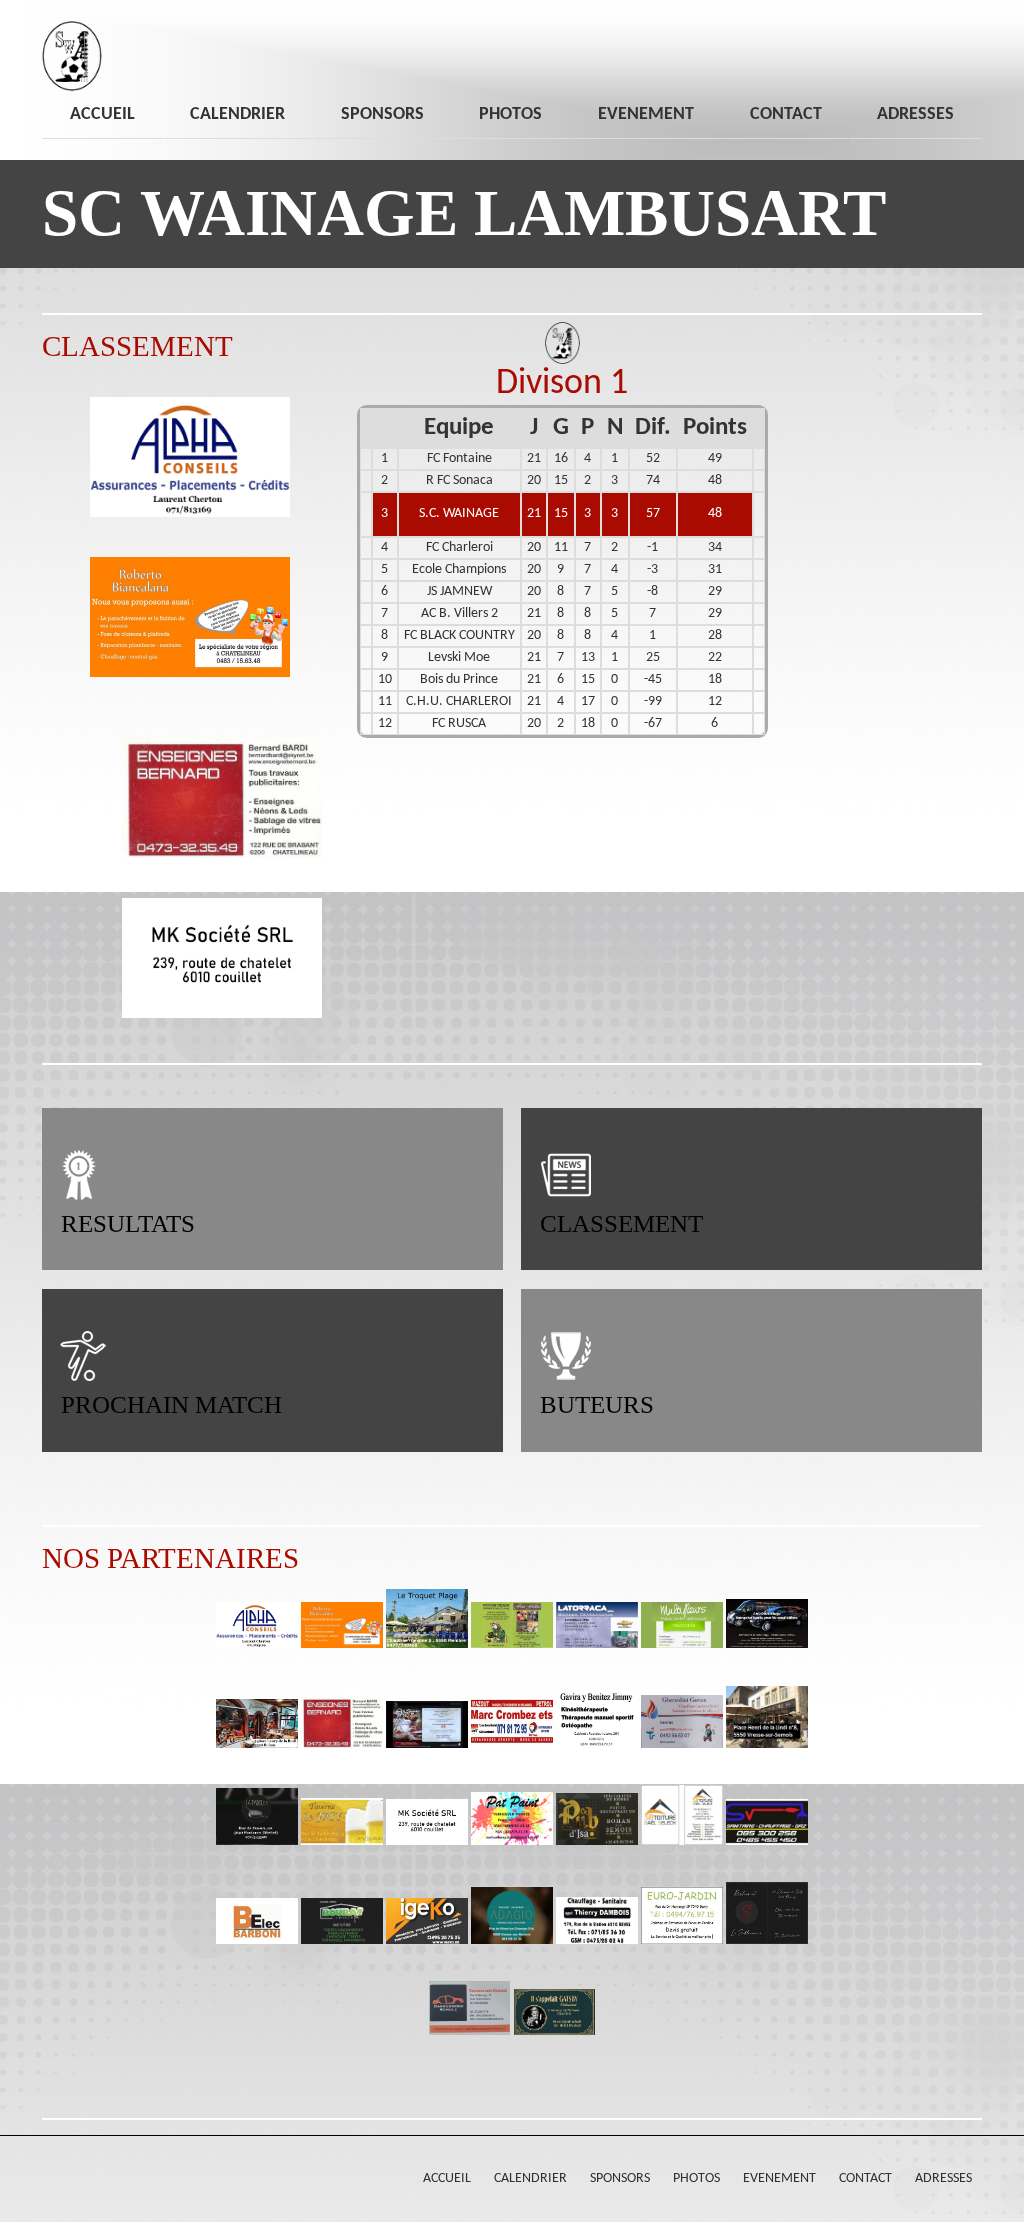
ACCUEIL (102, 114)
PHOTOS (510, 114)
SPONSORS (382, 114)
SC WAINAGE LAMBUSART (464, 213)
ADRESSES (915, 114)
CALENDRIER (237, 114)
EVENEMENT (646, 114)
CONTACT (786, 114)
